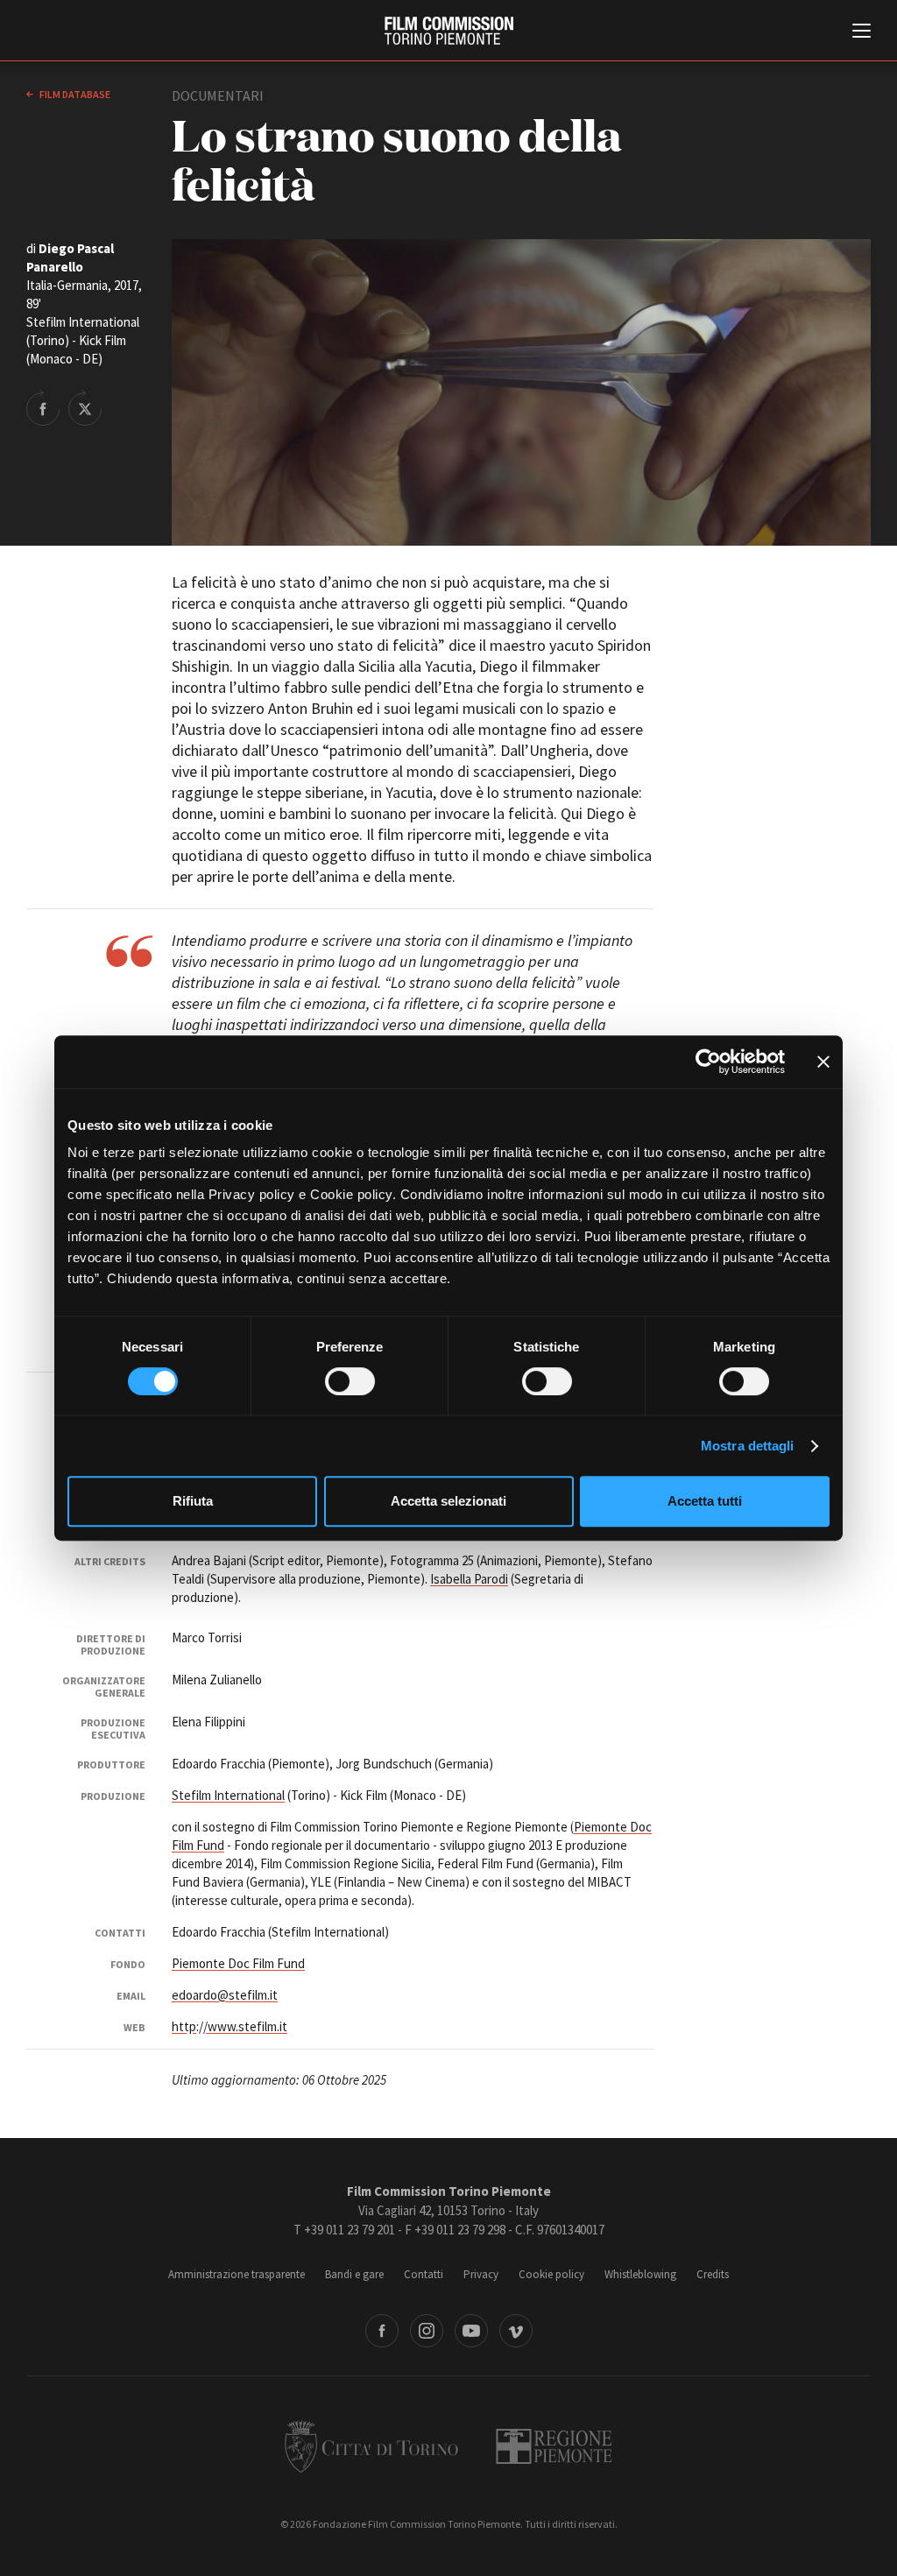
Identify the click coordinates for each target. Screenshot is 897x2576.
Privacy (481, 2274)
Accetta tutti (705, 1501)
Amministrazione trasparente (237, 2274)
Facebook (382, 2331)
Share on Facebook (43, 407)
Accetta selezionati (448, 1501)
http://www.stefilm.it (230, 2026)
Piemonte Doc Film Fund (238, 1963)
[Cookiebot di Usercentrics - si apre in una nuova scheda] (708, 1062)
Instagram (427, 2331)
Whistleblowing (640, 2274)
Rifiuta (193, 1501)
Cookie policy (551, 2274)
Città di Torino (371, 2446)
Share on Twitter (85, 407)
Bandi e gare (354, 2274)
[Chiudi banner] (823, 1062)
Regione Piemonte (554, 2446)
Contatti (424, 2274)
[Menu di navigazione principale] (862, 32)
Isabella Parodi (469, 1579)
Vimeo (516, 2331)
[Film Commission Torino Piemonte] (449, 31)
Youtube (471, 2331)
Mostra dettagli (748, 1446)
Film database (74, 94)
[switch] (350, 1381)
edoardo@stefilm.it (225, 1995)
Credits (713, 2274)
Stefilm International (228, 1795)
